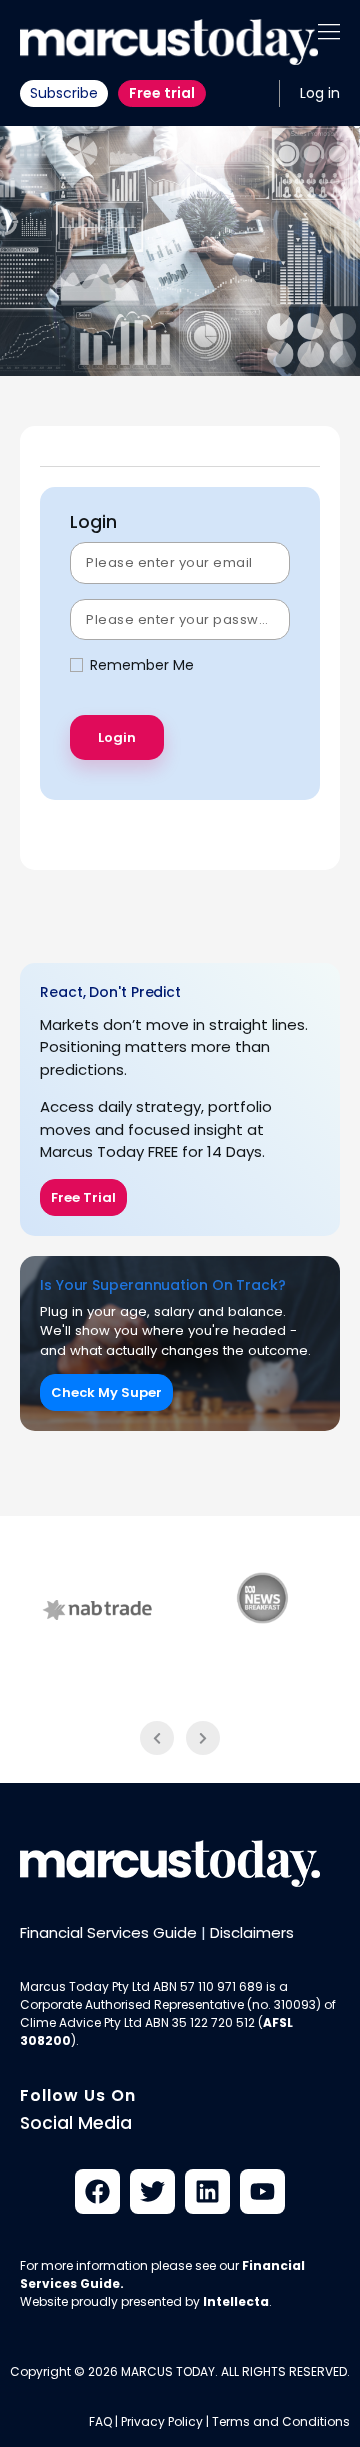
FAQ (100, 2421)
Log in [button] (320, 93)
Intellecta (236, 2301)
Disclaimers (252, 1932)
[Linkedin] (207, 2191)
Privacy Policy (162, 2421)
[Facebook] (97, 2191)
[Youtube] (262, 2191)
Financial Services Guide (108, 1932)
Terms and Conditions (281, 2421)
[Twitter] (152, 2191)
